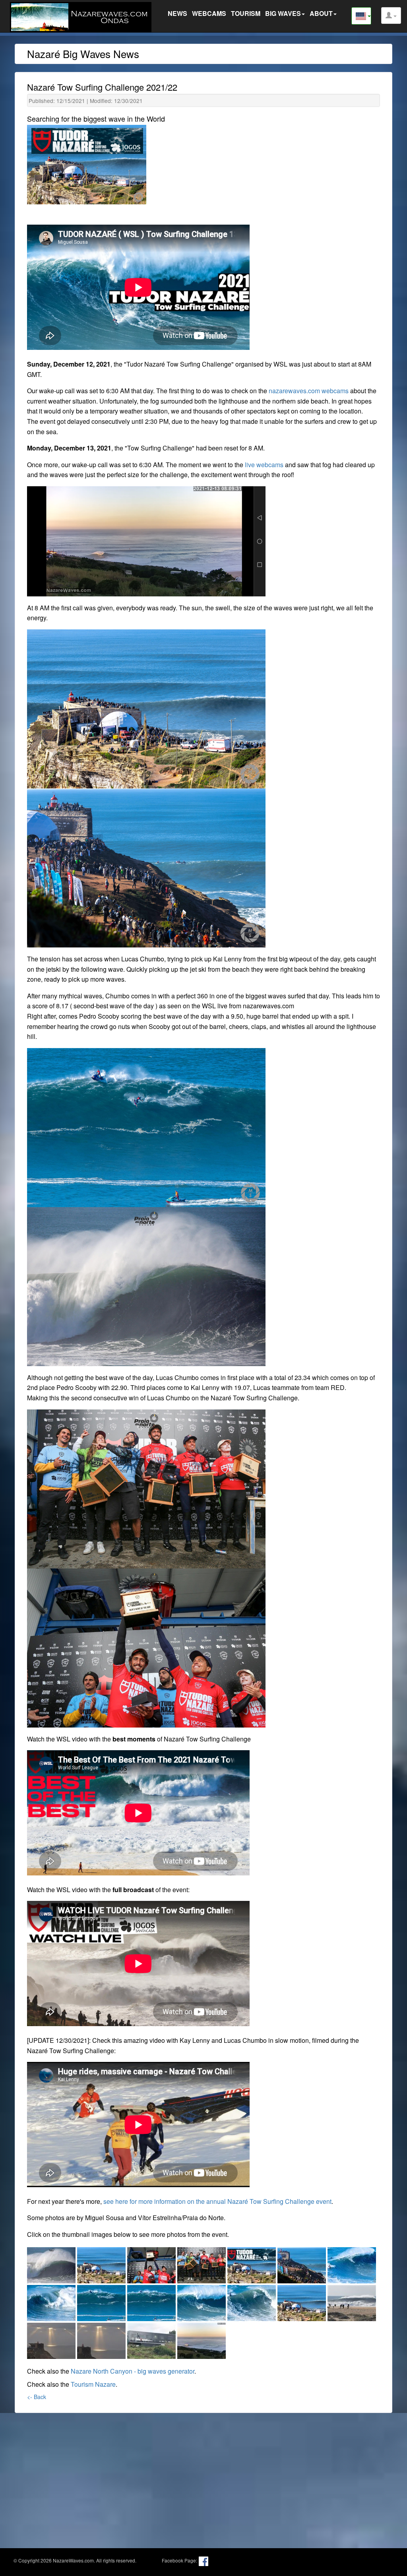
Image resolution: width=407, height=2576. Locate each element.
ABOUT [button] (321, 13)
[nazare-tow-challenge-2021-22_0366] (102, 2264)
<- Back (37, 2397)
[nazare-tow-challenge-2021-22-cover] (252, 2264)
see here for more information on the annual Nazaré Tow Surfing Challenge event (217, 2201)
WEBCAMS (209, 13)
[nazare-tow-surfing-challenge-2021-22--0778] (152, 2339)
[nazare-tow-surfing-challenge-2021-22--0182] (352, 2264)
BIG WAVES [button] (283, 13)
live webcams (264, 465)
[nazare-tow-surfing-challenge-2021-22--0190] (52, 2301)
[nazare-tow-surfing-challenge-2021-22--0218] (102, 2301)
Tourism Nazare (93, 2384)
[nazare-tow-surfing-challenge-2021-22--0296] (252, 2301)
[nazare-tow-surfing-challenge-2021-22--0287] (202, 2301)
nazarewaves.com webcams (309, 391)
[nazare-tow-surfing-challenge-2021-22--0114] (302, 2264)
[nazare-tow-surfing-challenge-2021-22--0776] (52, 2339)
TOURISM (246, 13)
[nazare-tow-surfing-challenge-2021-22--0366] (302, 2301)
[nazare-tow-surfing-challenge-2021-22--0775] (352, 2301)
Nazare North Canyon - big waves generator (133, 2371)
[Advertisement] (203, 2475)
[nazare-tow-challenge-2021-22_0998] (152, 2264)
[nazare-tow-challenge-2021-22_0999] (202, 2264)
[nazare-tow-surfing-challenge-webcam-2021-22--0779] (202, 2339)
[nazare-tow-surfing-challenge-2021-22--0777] (102, 2339)
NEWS (177, 13)
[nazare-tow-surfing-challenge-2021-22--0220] (152, 2301)
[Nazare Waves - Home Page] (83, 16)
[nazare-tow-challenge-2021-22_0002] (52, 2264)
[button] (391, 16)
